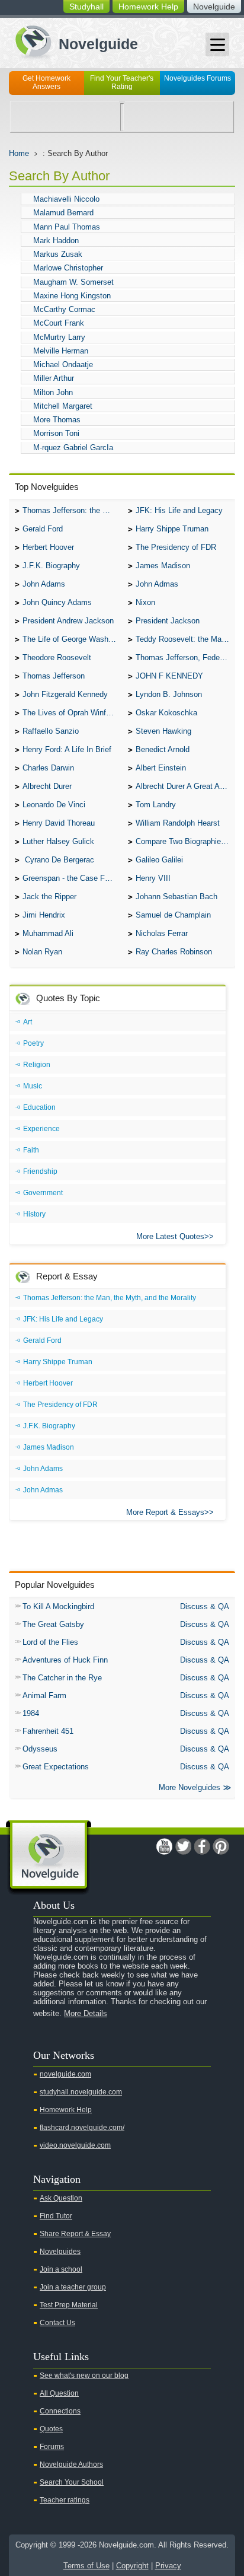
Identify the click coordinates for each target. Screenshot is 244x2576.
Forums (52, 2447)
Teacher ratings (65, 2500)
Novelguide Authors (71, 2464)
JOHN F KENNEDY (169, 676)
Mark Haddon (56, 241)
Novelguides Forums (198, 78)
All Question (59, 2393)
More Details (86, 2013)
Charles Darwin (48, 768)
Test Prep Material (69, 2305)
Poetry (33, 1043)
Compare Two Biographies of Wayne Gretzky (185, 841)
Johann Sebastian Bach (176, 897)
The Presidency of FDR (176, 547)
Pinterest (221, 1846)
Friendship (40, 1171)
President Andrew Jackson (68, 621)
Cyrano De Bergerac (58, 860)
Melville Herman (61, 351)
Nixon (145, 602)
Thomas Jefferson (54, 676)
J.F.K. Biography (51, 566)
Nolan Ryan (42, 952)
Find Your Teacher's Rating (122, 82)
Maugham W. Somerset (73, 282)
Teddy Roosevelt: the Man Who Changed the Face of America (185, 639)
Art (28, 1022)
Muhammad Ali (48, 933)
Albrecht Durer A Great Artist (184, 786)
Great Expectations (56, 1767)
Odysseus (40, 1749)
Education (39, 1107)
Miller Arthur (54, 378)
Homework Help (148, 7)
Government (43, 1193)
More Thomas (57, 420)
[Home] (72, 41)
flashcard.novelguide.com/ (82, 2128)
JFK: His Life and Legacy (179, 510)
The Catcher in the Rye (62, 1678)
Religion (37, 1065)
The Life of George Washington (72, 639)
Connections (60, 2411)
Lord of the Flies (50, 1642)
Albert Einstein (161, 768)
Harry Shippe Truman (172, 529)
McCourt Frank (59, 323)
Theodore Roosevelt (57, 657)
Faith (31, 1150)
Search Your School (72, 2482)
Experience (41, 1129)
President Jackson (168, 621)
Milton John (53, 392)
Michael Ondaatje (63, 364)
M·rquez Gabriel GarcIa (73, 448)
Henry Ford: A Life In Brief (67, 749)
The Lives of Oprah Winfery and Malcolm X (72, 713)
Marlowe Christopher (68, 268)
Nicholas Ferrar (162, 933)
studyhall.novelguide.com (81, 2092)
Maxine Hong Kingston (72, 296)
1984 (31, 1713)
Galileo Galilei (159, 860)
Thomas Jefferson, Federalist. (185, 657)
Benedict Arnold (163, 749)
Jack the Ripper (49, 897)
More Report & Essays (165, 1512)
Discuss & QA (205, 1607)
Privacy (168, 2566)
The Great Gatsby (53, 1624)
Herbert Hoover (48, 547)
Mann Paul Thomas (67, 227)
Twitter (183, 1846)
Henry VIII (153, 878)
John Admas (157, 584)
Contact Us (57, 2323)
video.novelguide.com (75, 2145)
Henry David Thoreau (59, 823)
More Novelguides (190, 1787)
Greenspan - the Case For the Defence (72, 878)
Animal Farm (44, 1695)
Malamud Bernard (63, 213)
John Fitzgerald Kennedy (65, 694)
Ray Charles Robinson (174, 952)
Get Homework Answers (46, 82)
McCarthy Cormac (64, 309)
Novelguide (214, 7)
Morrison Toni (56, 433)
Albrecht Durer (47, 786)
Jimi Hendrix (44, 915)
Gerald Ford (43, 529)
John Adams (44, 584)
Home (19, 153)
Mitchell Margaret (63, 406)
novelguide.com (65, 2074)
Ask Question (61, 2198)
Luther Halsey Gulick (58, 841)
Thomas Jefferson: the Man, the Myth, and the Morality (72, 510)
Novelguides (60, 2252)
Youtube (164, 1846)
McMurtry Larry (59, 337)
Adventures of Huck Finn (65, 1660)
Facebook (202, 1846)
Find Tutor (56, 2216)
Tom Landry (156, 805)
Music (33, 1086)
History (34, 1214)
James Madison (163, 566)
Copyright (132, 2566)
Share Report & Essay (75, 2234)
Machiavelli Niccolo (66, 199)
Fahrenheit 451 (48, 1731)
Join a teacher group (73, 2287)
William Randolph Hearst (178, 823)
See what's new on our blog (84, 2376)
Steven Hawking (163, 731)
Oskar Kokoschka (166, 713)
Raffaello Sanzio (51, 731)
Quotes (51, 2429)
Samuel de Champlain (173, 915)
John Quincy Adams (57, 602)
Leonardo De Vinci (54, 805)
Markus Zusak (58, 254)
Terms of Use (86, 2566)
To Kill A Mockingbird (58, 1607)
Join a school (61, 2269)
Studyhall (86, 7)
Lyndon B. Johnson (169, 694)
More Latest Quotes (170, 1236)
